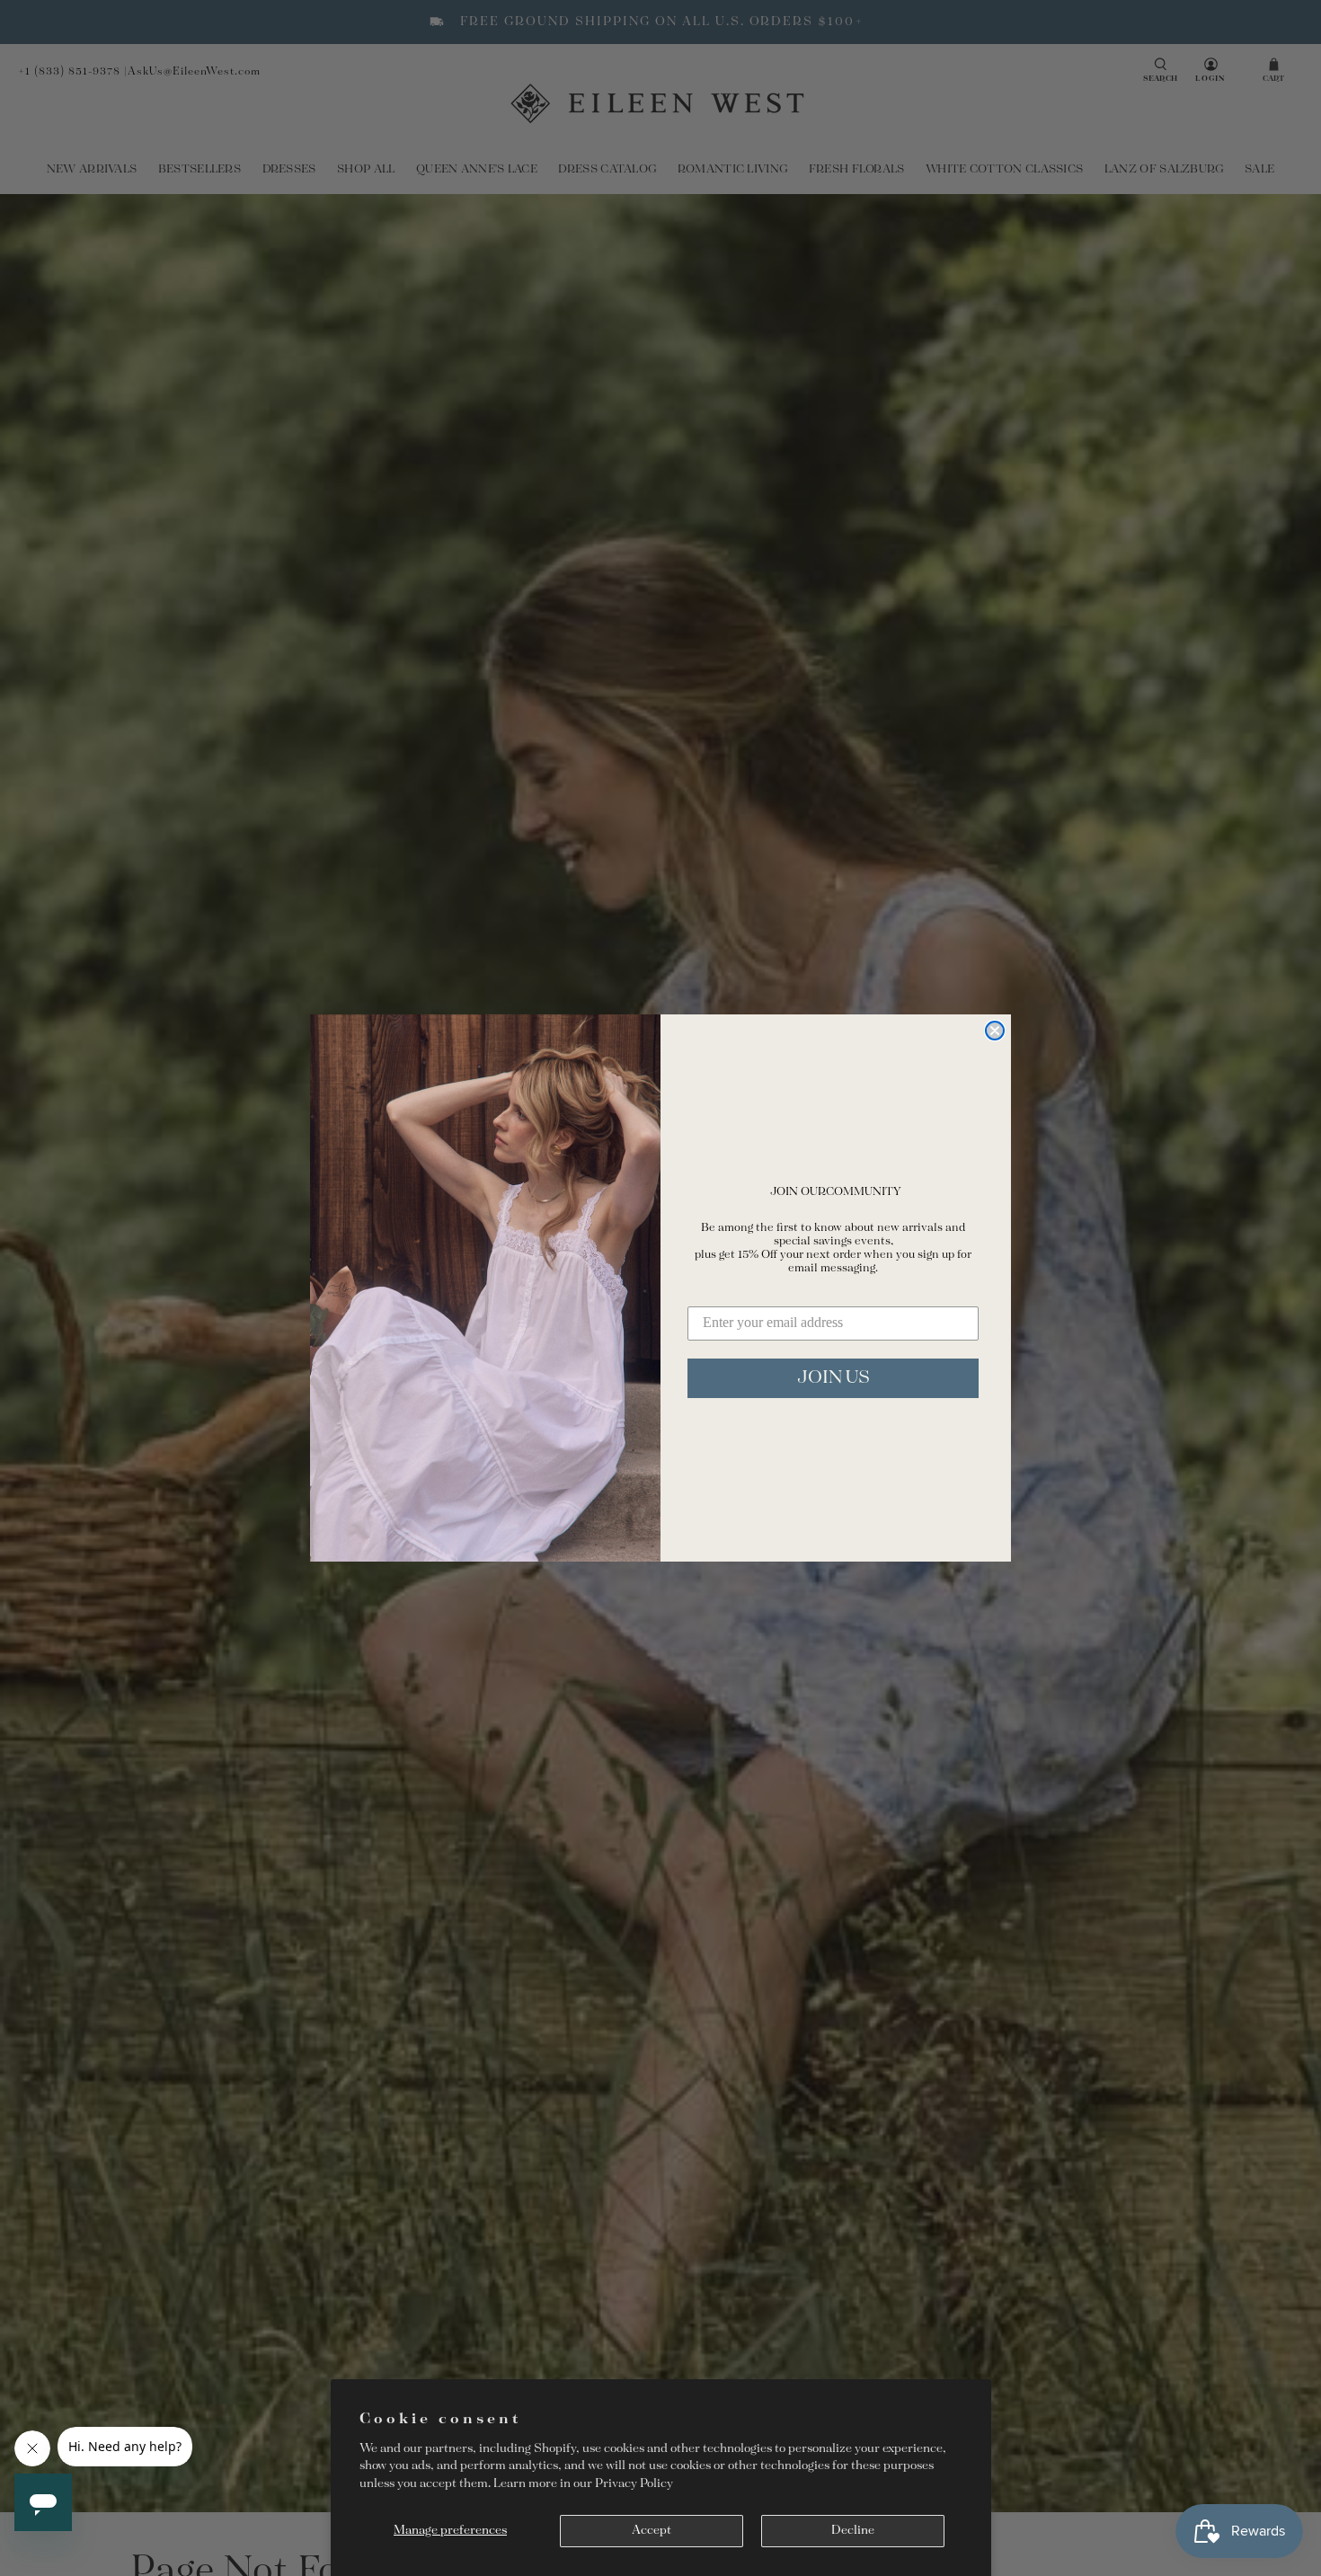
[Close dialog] (995, 1031)
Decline (853, 2531)
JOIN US (833, 1378)
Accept (652, 2531)
